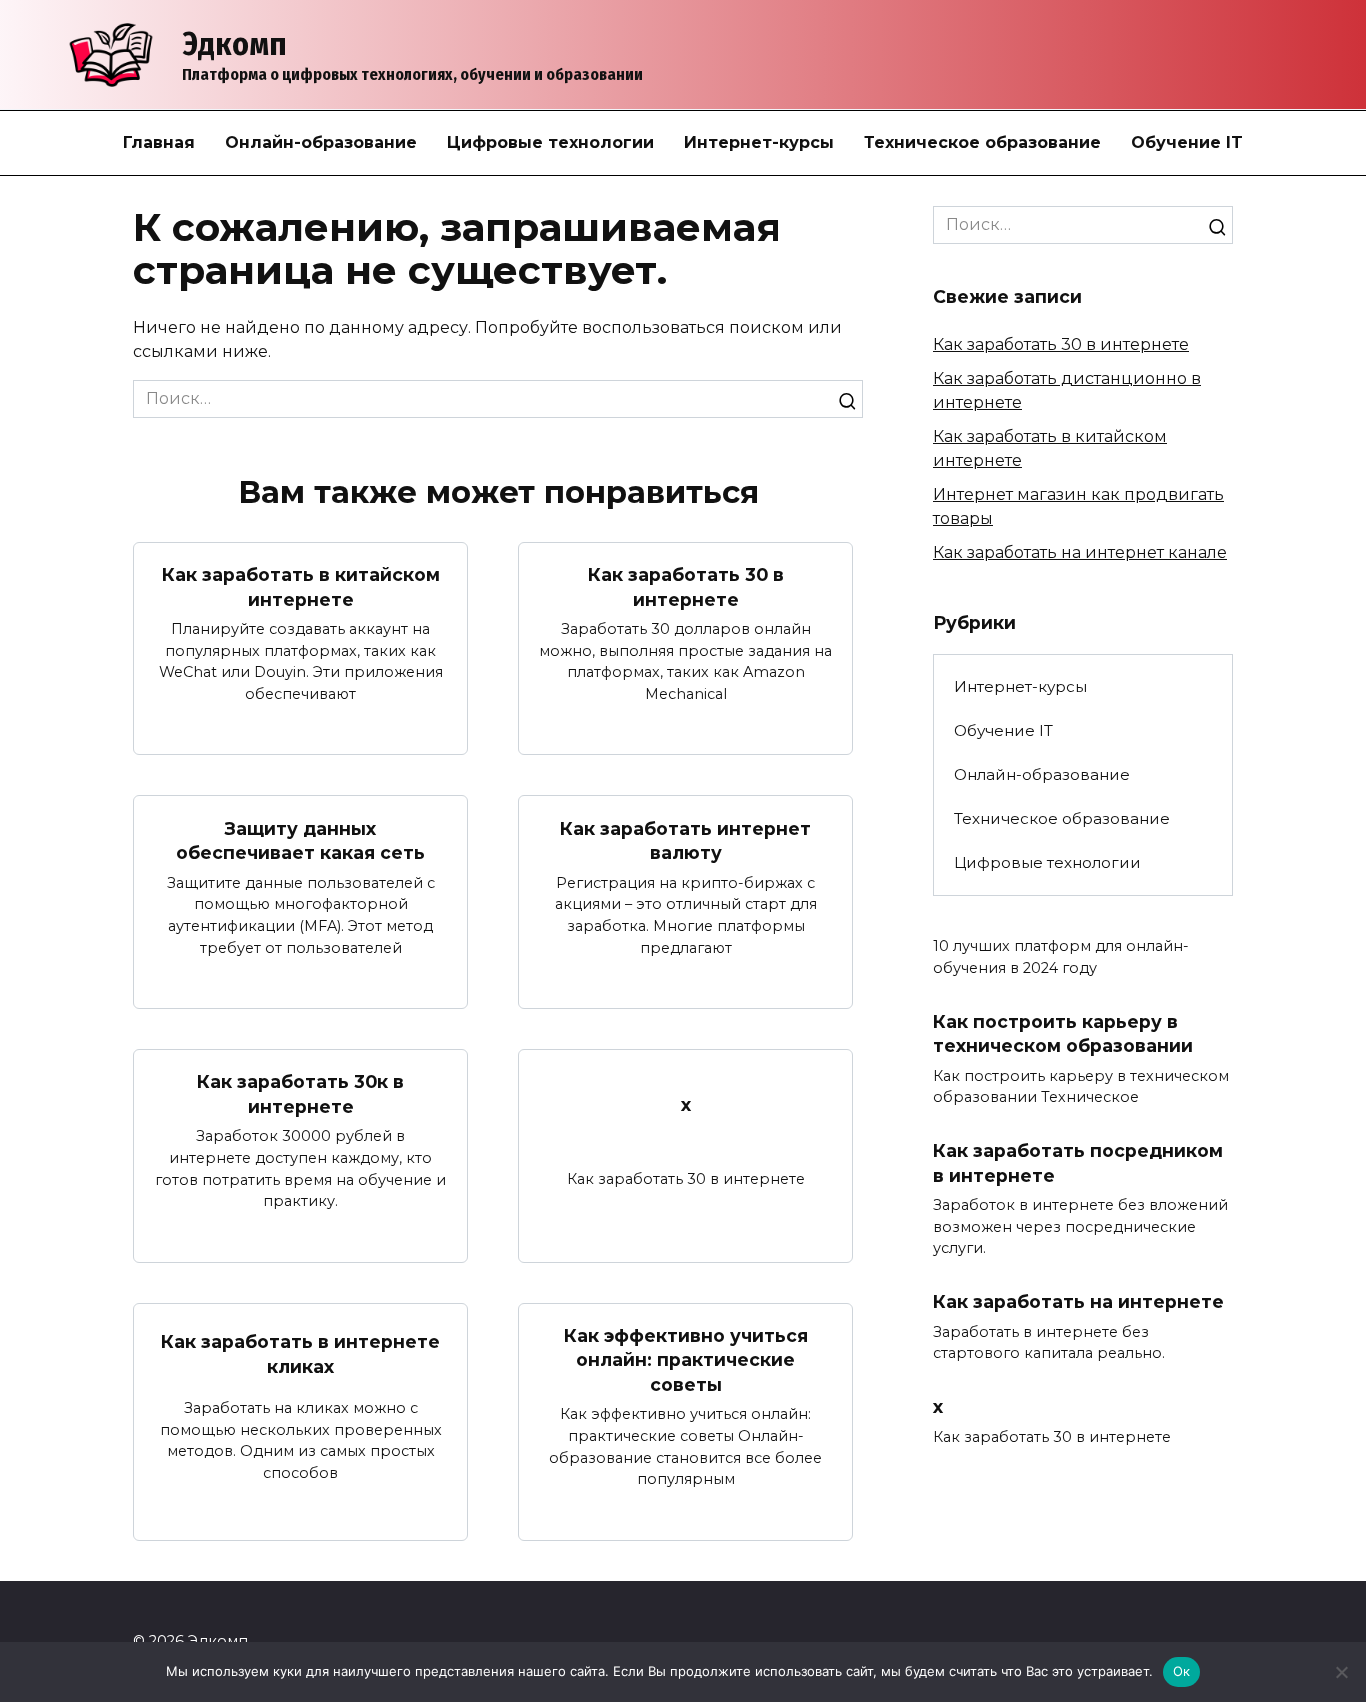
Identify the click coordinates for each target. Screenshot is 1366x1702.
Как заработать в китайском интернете (301, 587)
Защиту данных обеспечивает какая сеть (300, 840)
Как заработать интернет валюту (685, 840)
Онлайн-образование (321, 142)
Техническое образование (982, 142)
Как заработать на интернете (1078, 1301)
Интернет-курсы (759, 142)
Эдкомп (234, 44)
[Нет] (1341, 1672)
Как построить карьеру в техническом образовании (1063, 1033)
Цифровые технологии (550, 142)
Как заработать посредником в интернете (1078, 1163)
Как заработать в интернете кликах (300, 1354)
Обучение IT (1187, 142)
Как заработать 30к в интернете (300, 1094)
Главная (159, 142)
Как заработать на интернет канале (1080, 552)
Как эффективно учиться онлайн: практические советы (686, 1360)
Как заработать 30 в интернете (686, 587)
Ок (1182, 1671)
